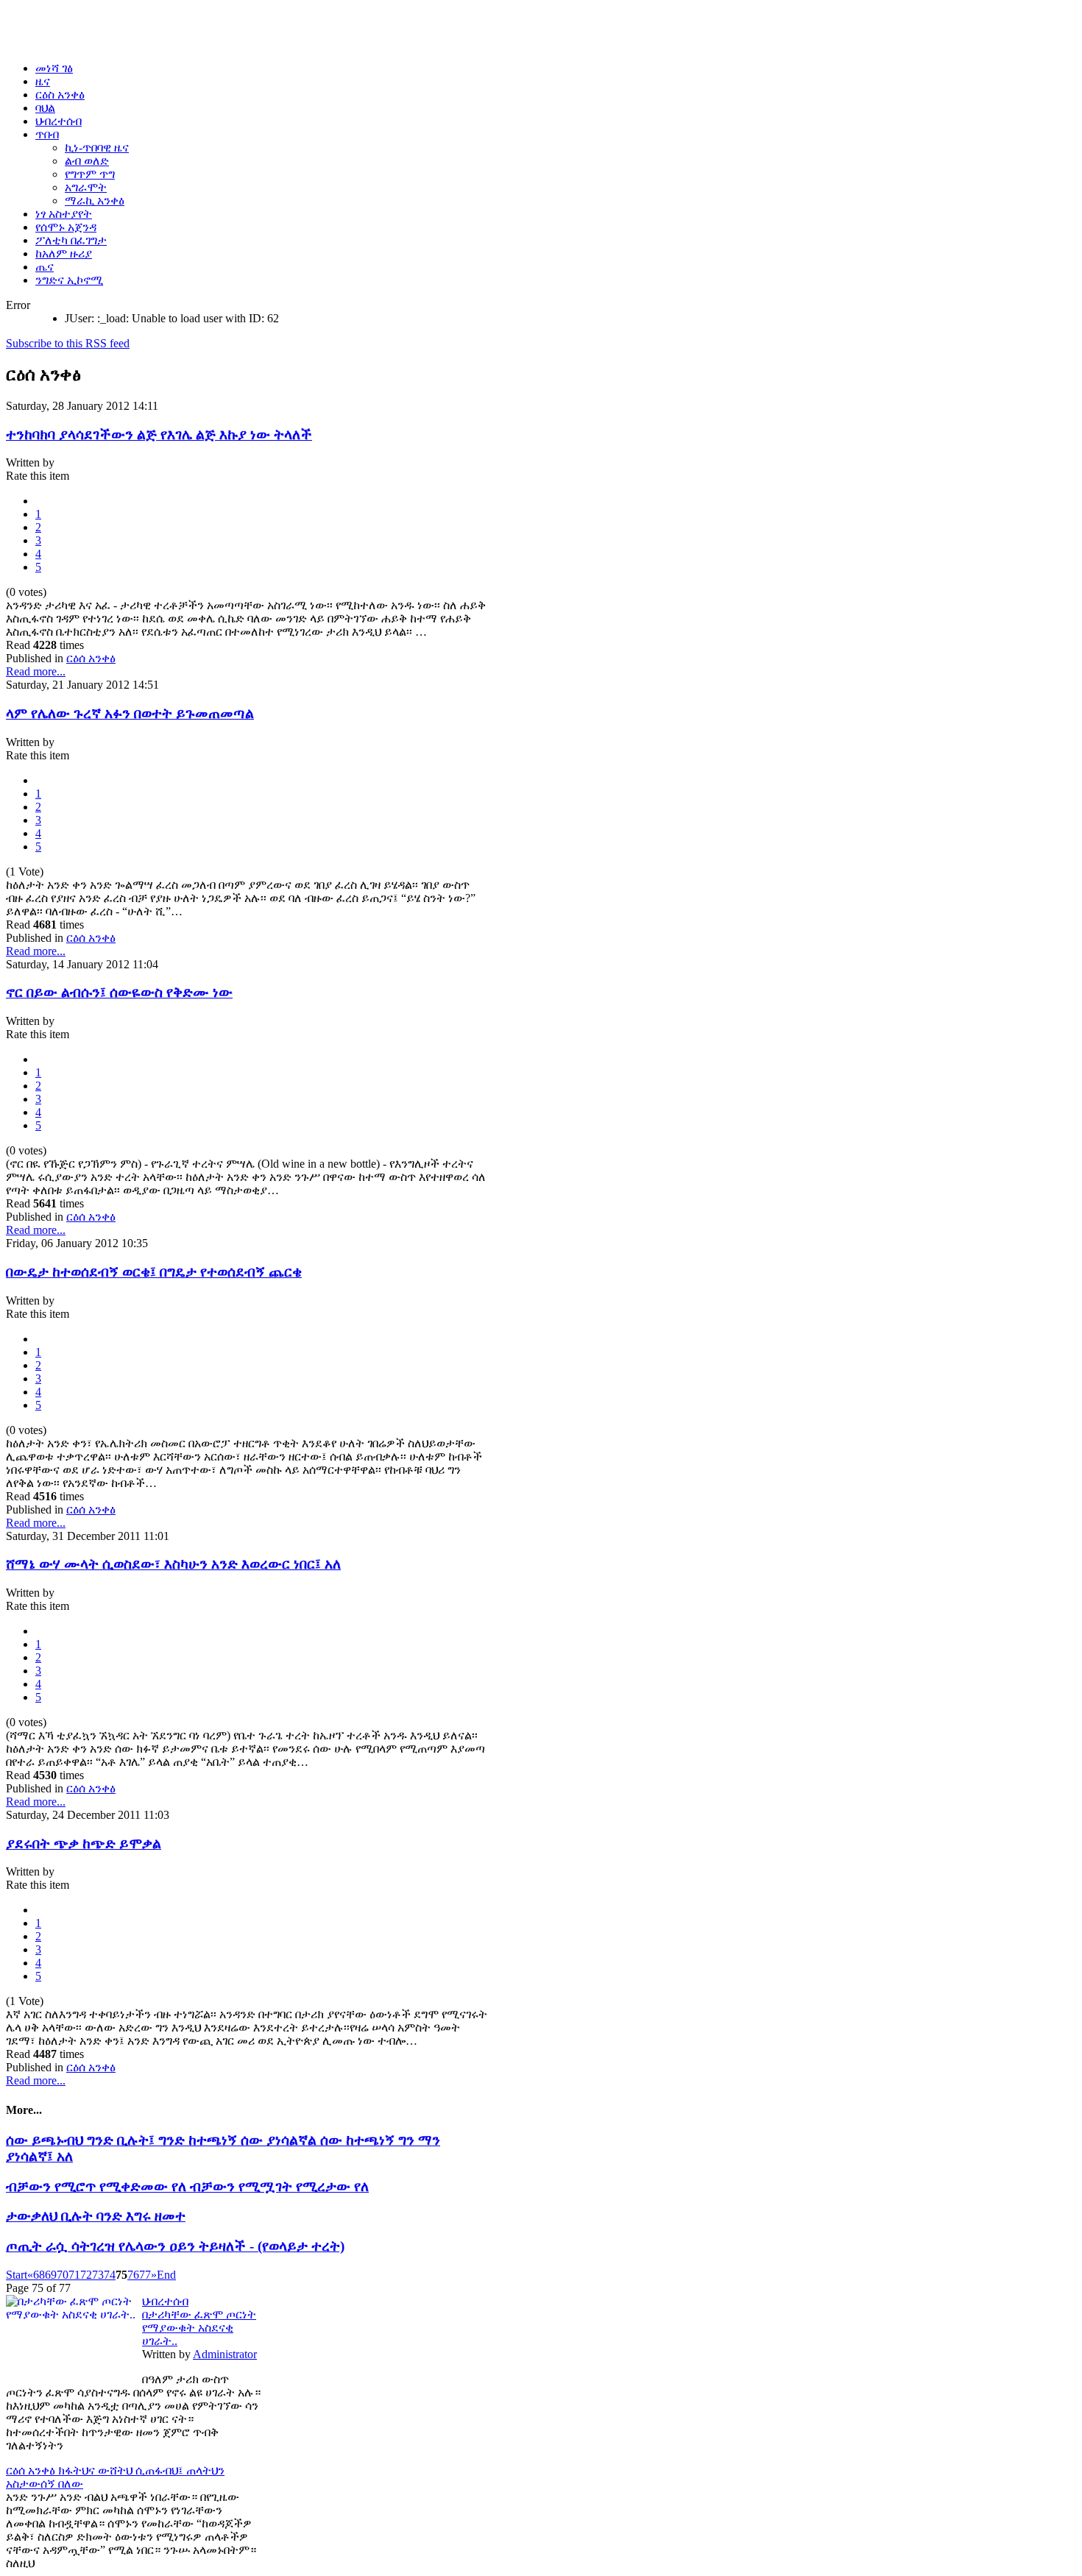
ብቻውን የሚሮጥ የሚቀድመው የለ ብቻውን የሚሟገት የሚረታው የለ (187, 2186)
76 (133, 2275)
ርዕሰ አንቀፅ (91, 658)
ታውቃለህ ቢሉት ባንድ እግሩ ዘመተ (96, 2216)
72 (86, 2275)
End (166, 2275)
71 (74, 2275)
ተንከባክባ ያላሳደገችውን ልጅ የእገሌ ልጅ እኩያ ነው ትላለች (159, 434)
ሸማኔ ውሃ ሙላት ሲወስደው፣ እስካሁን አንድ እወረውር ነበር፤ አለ (173, 1564)
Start (17, 2275)
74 (110, 2275)
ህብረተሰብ (165, 2301)
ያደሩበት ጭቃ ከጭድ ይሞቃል (84, 1844)
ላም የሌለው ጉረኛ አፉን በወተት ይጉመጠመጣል (130, 713)
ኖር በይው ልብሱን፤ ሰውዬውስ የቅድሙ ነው (119, 992)
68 (39, 2275)
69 (51, 2275)
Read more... (36, 671)
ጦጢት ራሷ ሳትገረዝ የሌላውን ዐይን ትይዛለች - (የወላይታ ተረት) (175, 2246)
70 (63, 2275)
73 (98, 2275)
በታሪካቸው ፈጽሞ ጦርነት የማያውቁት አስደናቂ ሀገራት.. (199, 2328)
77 (145, 2275)
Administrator (225, 2354)
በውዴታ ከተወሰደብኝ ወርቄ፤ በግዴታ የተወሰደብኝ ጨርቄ (154, 1272)
